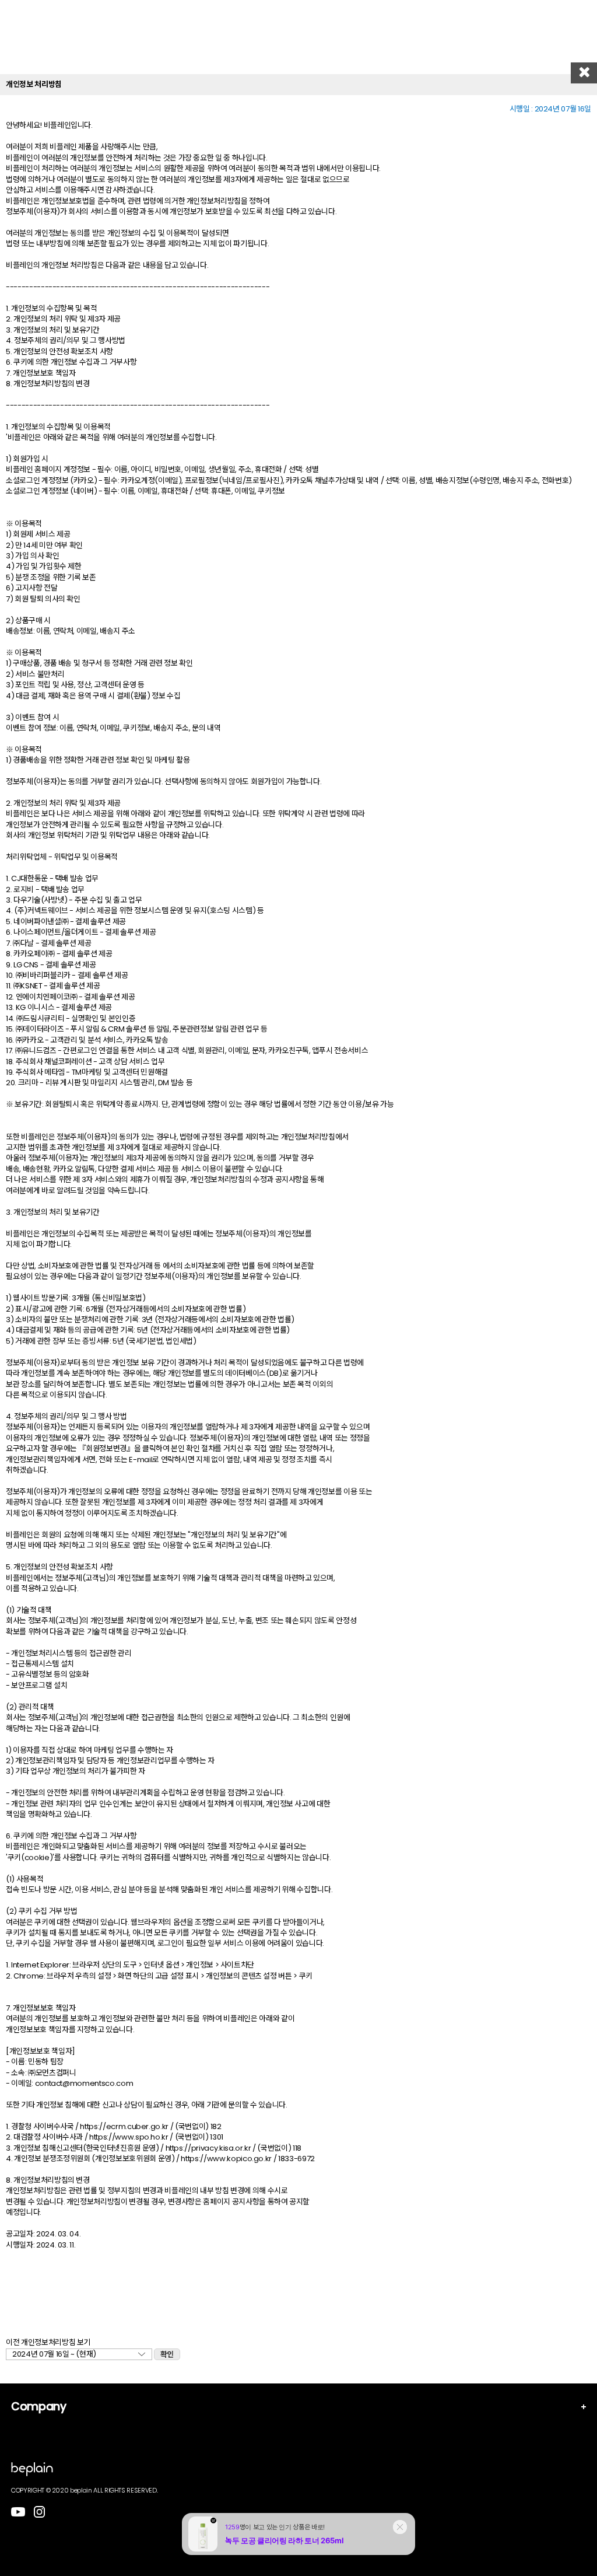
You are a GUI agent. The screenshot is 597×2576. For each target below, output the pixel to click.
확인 (167, 2355)
